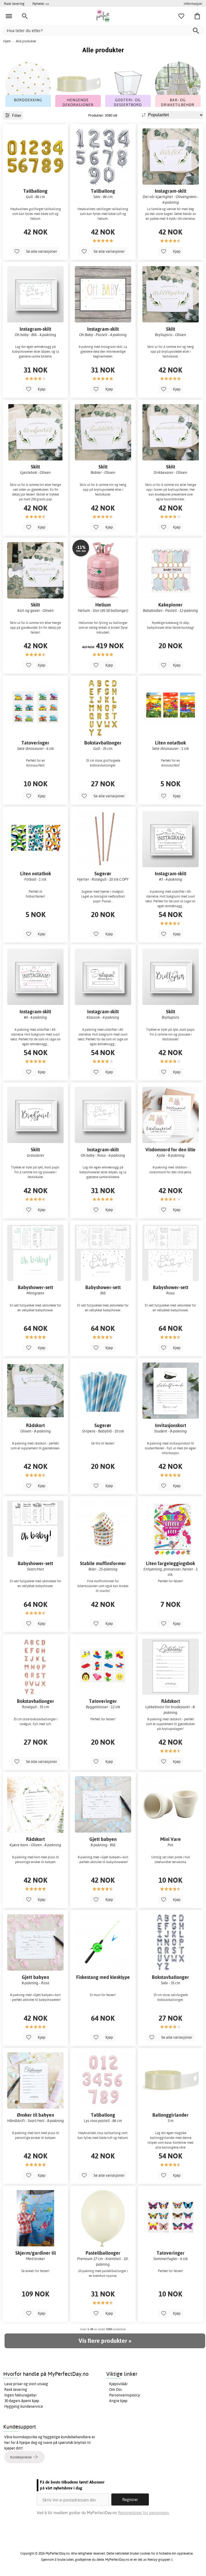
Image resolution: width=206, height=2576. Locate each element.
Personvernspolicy (125, 2395)
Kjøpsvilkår (118, 2384)
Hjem (7, 41)
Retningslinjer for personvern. (144, 2513)
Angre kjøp (118, 2401)
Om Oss (115, 2389)
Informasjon (193, 3)
